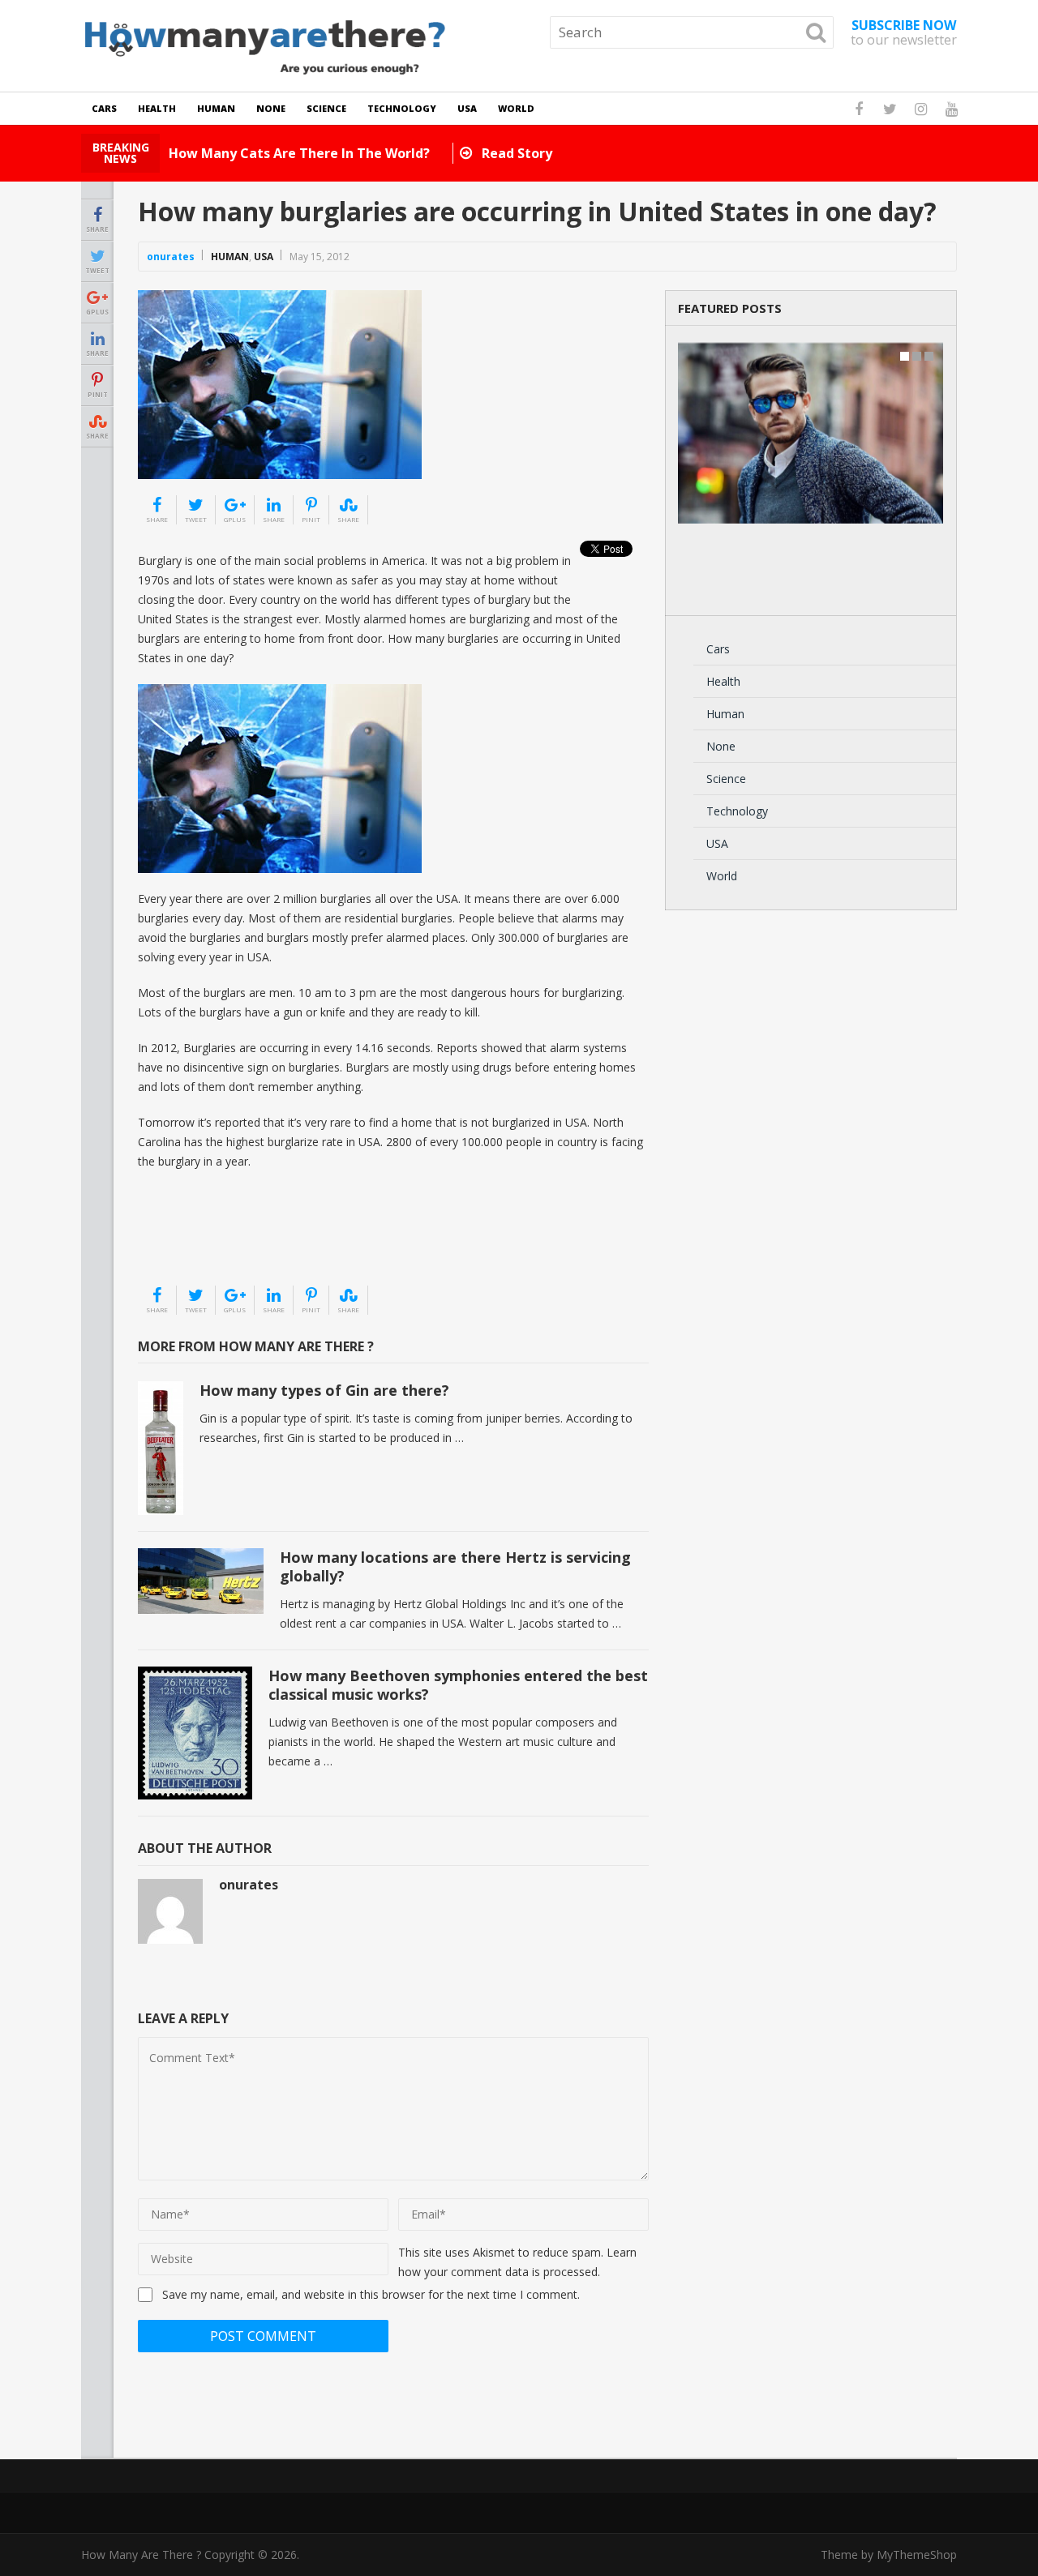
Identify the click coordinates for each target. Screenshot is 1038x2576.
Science (326, 108)
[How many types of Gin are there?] (161, 1448)
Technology (402, 108)
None (271, 108)
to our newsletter (904, 32)
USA (467, 108)
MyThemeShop (917, 2555)
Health (157, 108)
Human (216, 108)
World (516, 108)
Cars (104, 108)
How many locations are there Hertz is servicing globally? (455, 1566)
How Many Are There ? (141, 2555)
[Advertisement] (219, 1243)
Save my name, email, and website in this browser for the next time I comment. (371, 2294)
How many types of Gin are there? (324, 1390)
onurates (171, 257)
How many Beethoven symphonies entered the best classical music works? (458, 1685)
